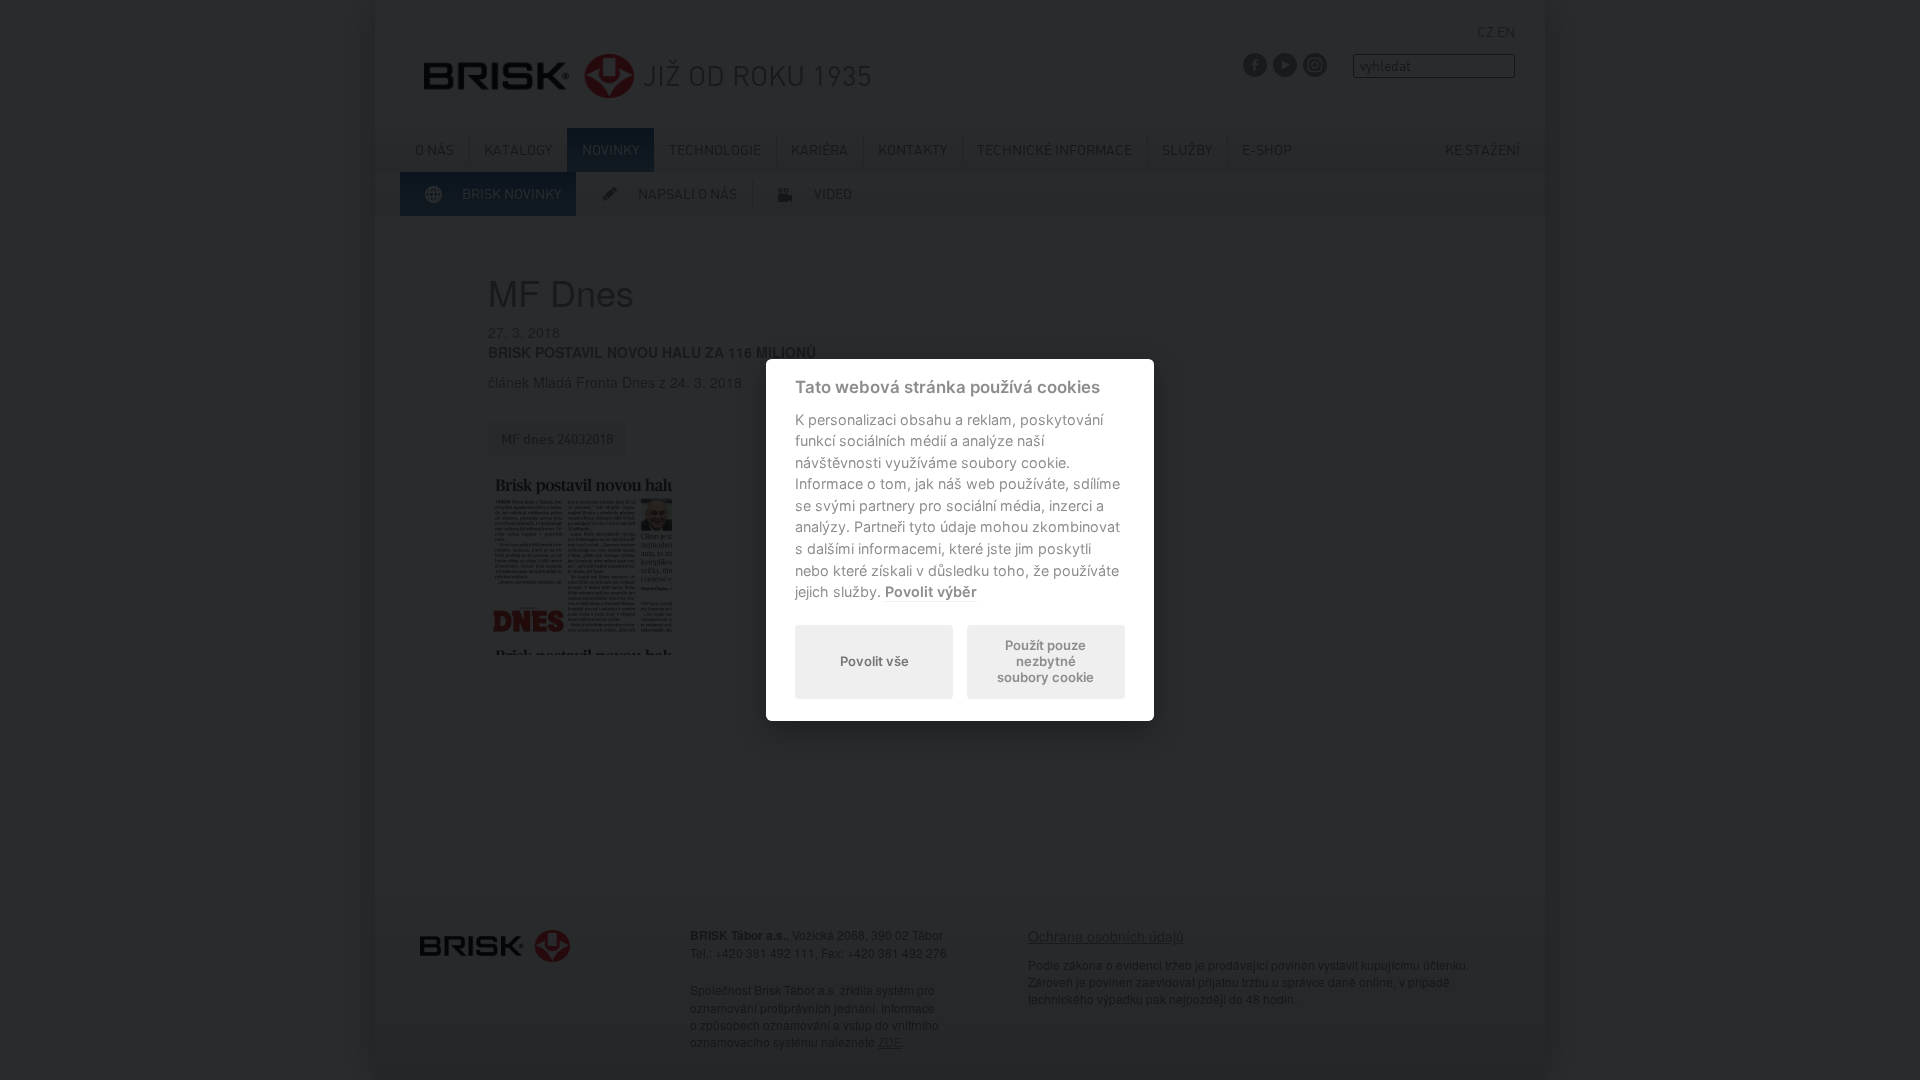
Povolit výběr (931, 591)
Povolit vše (874, 661)
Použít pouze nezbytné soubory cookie (1045, 661)
